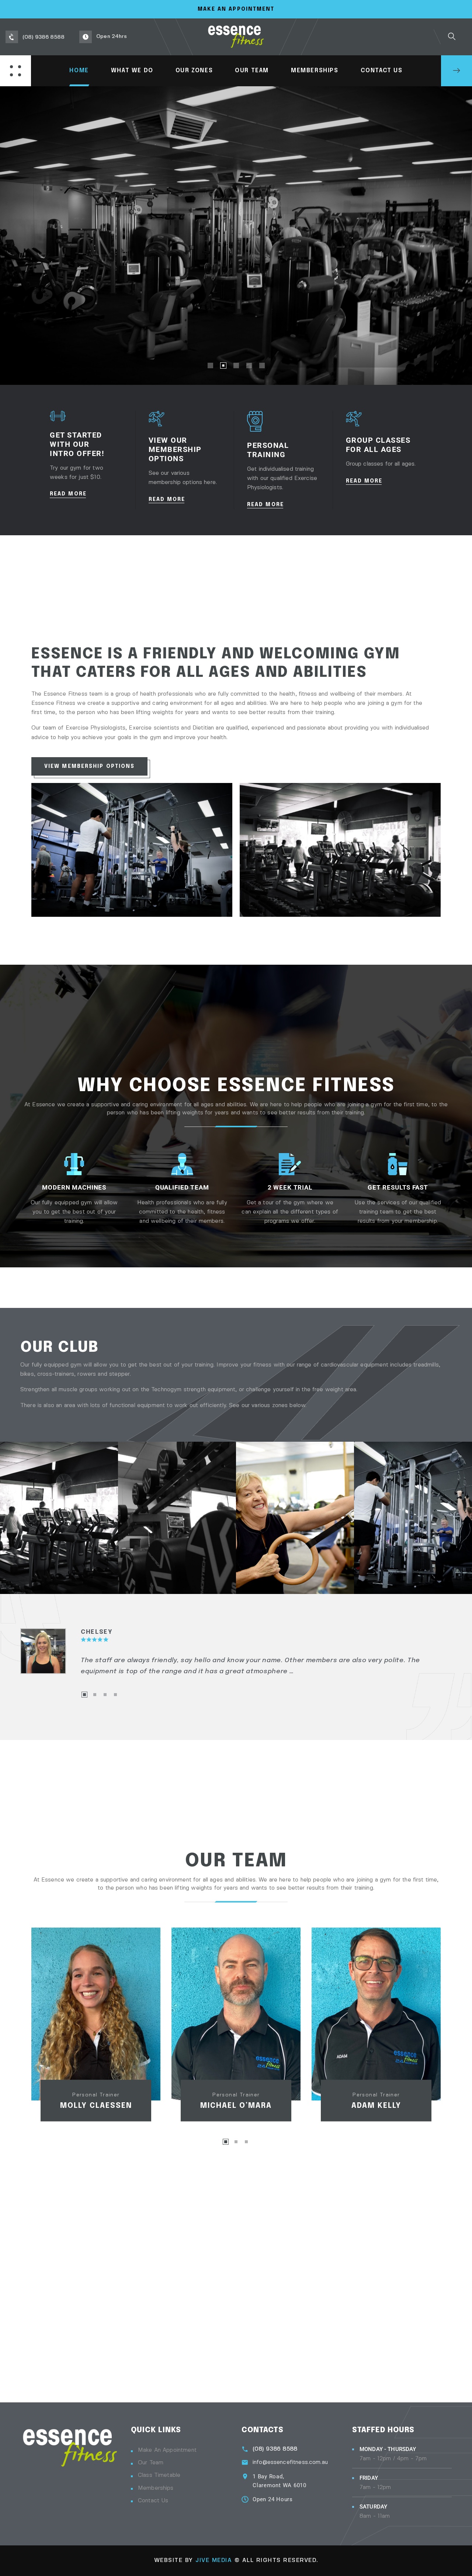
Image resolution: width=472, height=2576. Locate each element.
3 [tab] (105, 1695)
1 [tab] (84, 1695)
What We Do (132, 71)
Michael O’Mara (236, 2106)
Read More (69, 494)
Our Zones (194, 71)
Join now (235, 261)
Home (79, 71)
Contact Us (382, 71)
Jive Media (214, 2560)
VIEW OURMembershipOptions (175, 449)
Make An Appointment (236, 9)
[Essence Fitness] (236, 37)
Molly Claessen (96, 2106)
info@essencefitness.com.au (290, 2462)
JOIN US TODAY (457, 71)
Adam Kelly (376, 2106)
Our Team (252, 71)
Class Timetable (159, 2475)
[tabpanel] (236, 1652)
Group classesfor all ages (378, 445)
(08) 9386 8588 (275, 2449)
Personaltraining (268, 450)
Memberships (315, 71)
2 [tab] (95, 1695)
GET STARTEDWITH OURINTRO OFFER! (77, 444)
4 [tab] (115, 1695)
